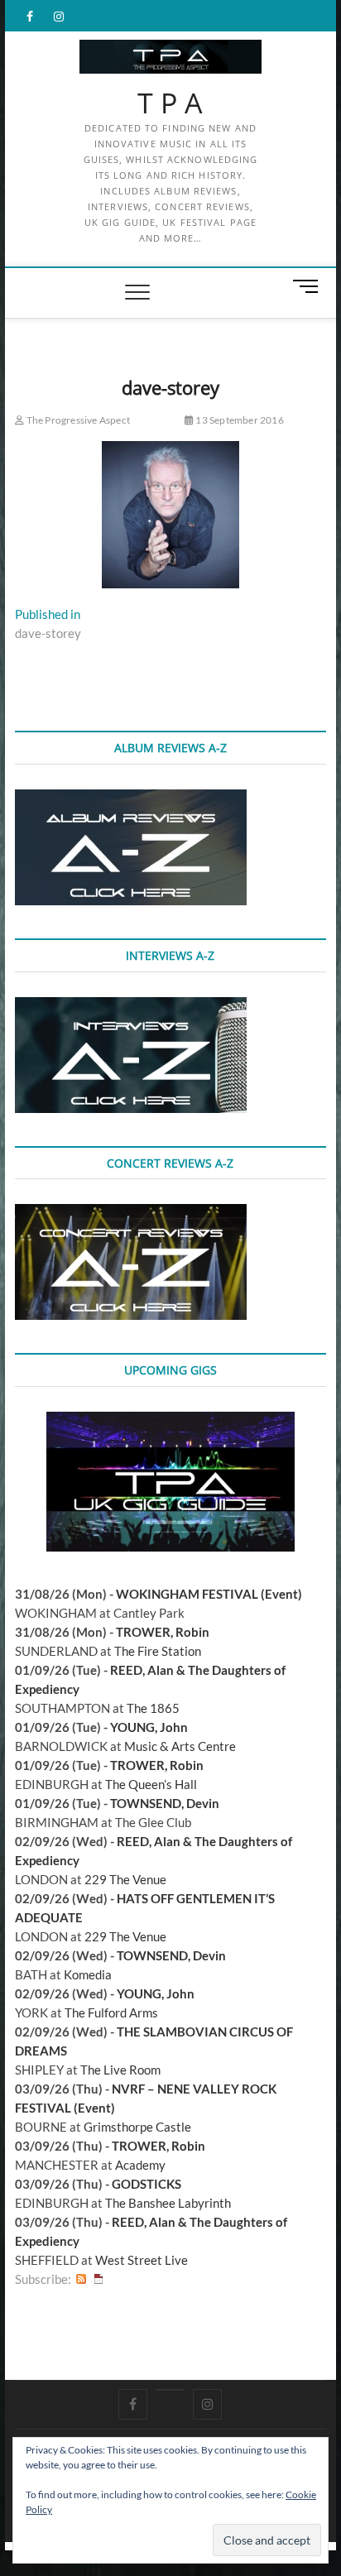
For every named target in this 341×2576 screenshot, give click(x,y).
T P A (170, 103)
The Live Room (120, 2070)
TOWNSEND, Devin (165, 1803)
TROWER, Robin (163, 1632)
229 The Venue (125, 1879)
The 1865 (153, 1708)
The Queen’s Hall (151, 1784)
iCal (98, 2279)
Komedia (88, 1974)
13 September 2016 (239, 420)
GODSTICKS (146, 2184)
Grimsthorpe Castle (137, 2127)
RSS (81, 2279)
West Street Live (142, 2260)
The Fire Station (158, 1651)
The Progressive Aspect (77, 420)
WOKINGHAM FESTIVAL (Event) (209, 1594)
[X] (170, 2390)
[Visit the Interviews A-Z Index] (131, 1006)
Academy (140, 2165)
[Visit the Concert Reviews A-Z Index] (131, 1213)
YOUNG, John (149, 1727)
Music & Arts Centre (180, 1746)
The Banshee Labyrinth (168, 2203)
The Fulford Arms (111, 2012)
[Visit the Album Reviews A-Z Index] (131, 799)
